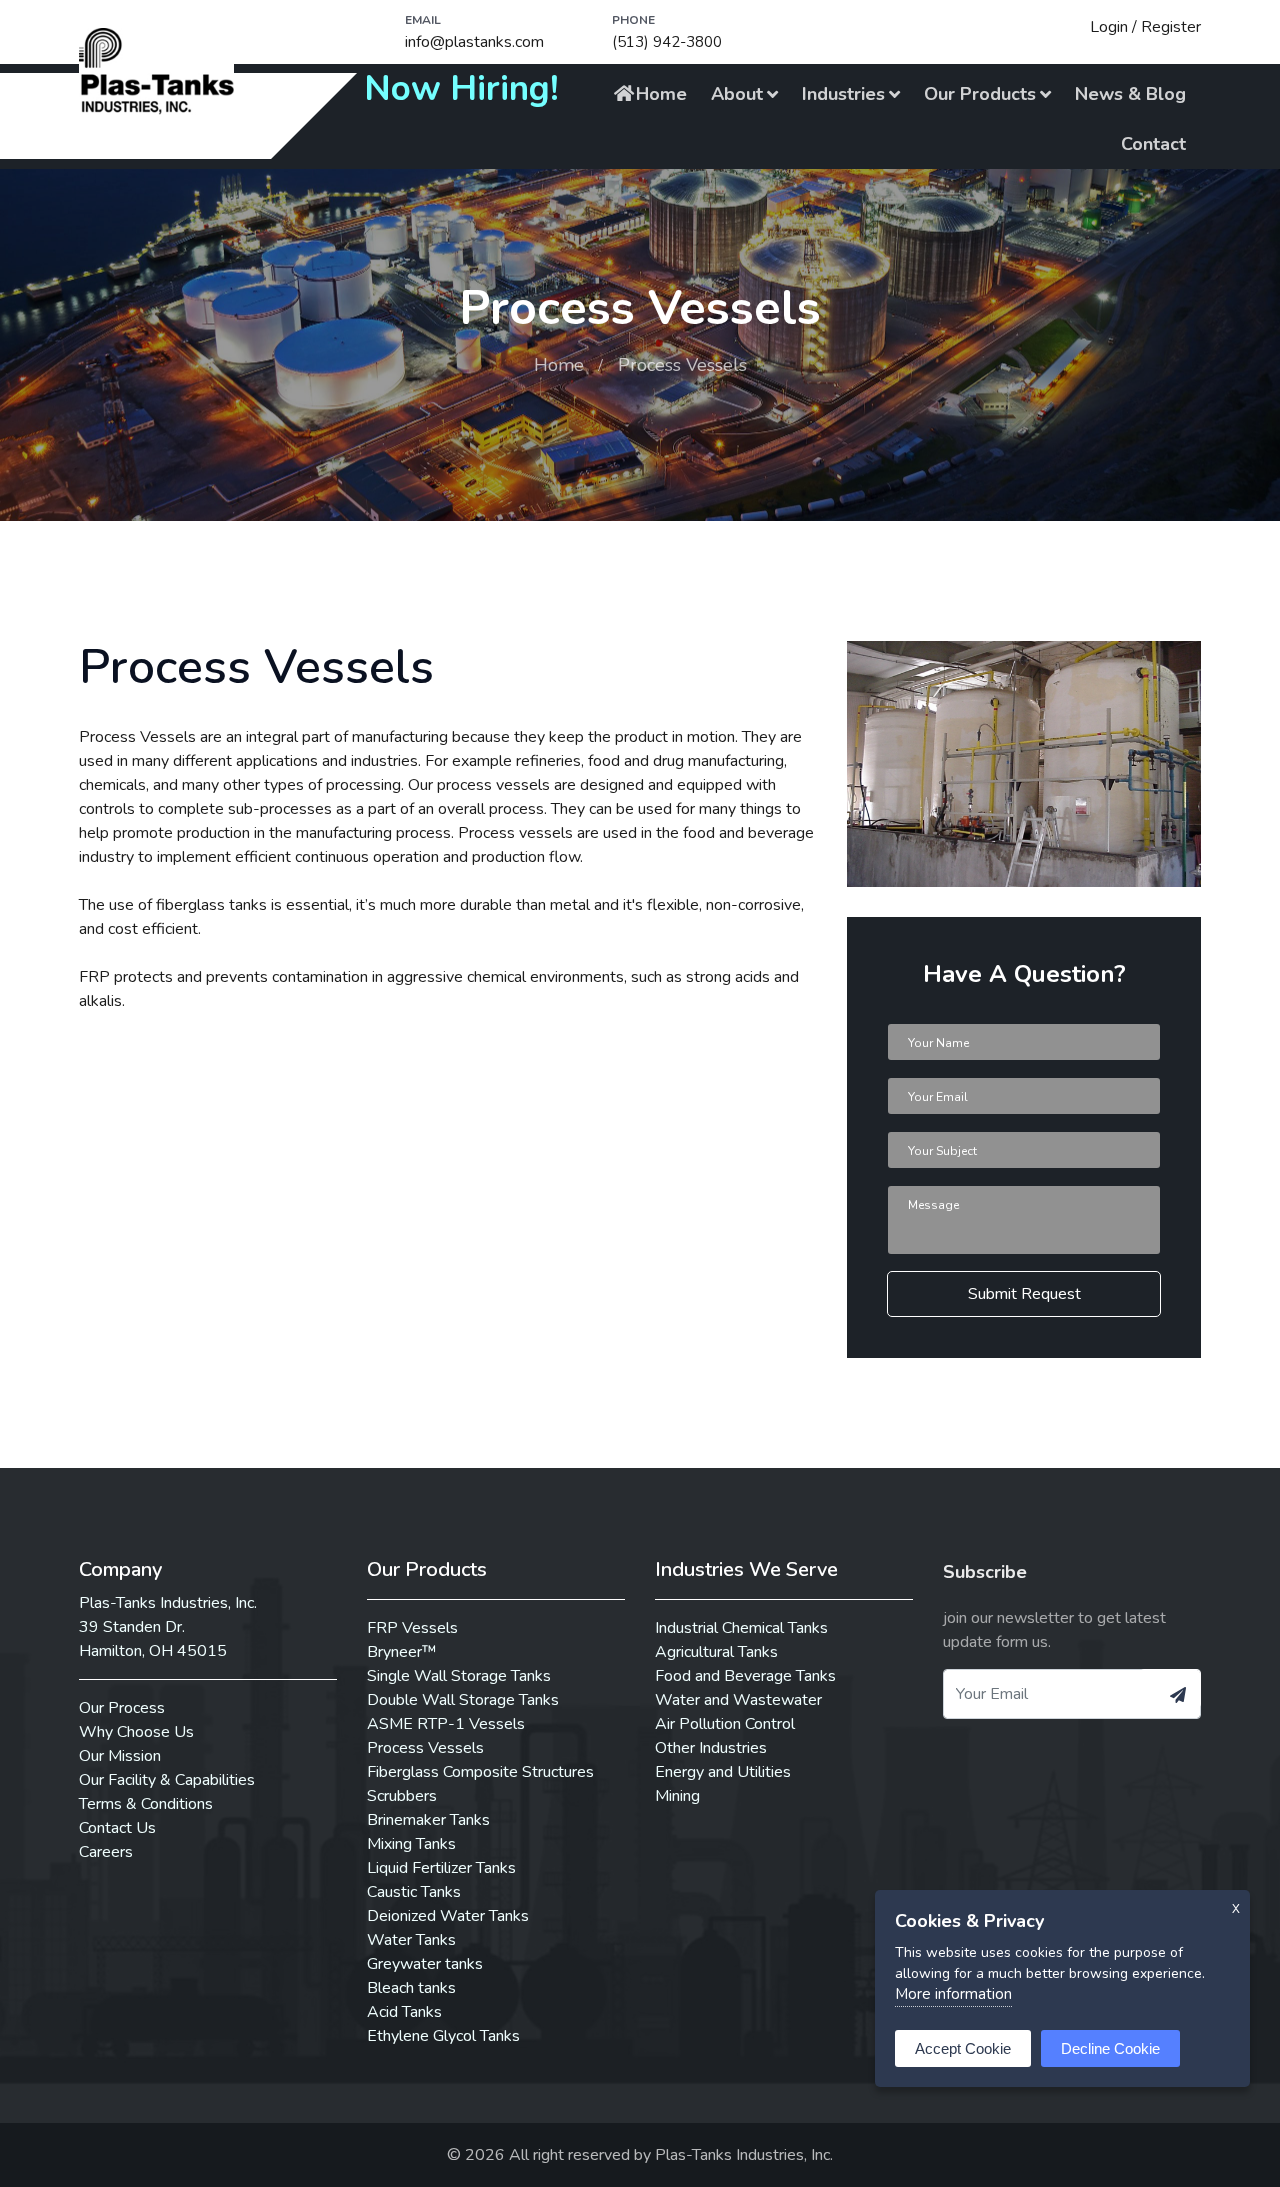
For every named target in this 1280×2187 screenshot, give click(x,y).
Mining (677, 1796)
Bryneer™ (402, 1652)
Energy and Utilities (723, 1772)
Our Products (980, 94)
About (737, 94)
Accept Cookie (963, 2048)
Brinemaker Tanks (428, 1820)
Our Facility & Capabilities (167, 1780)
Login (1109, 27)
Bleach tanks (411, 1988)
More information (953, 1994)
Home (661, 94)
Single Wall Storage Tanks (459, 1676)
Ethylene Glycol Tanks (443, 2036)
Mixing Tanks (411, 1844)
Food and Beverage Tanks (745, 1676)
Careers (106, 1852)
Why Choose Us (136, 1732)
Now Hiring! (461, 88)
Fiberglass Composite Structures (480, 1772)
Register (1171, 27)
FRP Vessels (412, 1628)
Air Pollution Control (725, 1724)
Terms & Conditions (146, 1804)
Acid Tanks (404, 2012)
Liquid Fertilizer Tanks (441, 1868)
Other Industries (711, 1748)
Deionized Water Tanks (448, 1916)
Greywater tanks (425, 1964)
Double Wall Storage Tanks (463, 1700)
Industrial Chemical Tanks (741, 1628)
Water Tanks (411, 1940)
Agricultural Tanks (716, 1652)
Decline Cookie (1110, 2048)
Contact (1153, 144)
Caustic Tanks (414, 1892)
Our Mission (120, 1756)
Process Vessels (425, 1748)
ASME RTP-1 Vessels (446, 1724)
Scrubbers (402, 1796)
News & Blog (1130, 94)
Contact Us (117, 1828)
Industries (843, 94)
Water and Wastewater (738, 1700)
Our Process (122, 1708)
